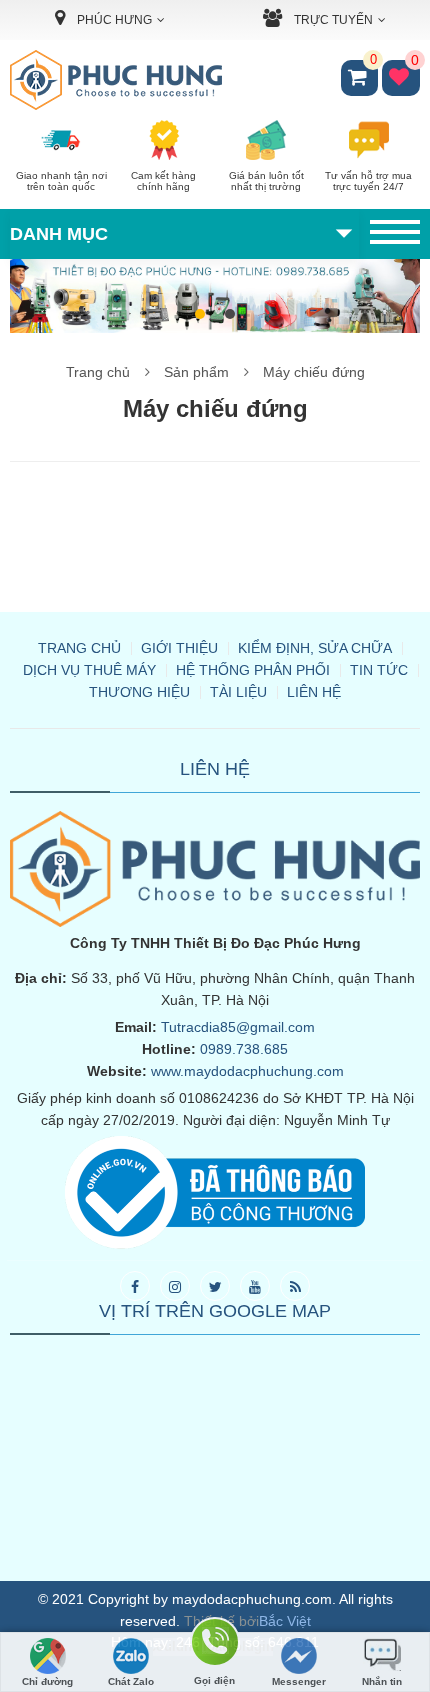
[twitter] (215, 1286)
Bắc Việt (285, 1621)
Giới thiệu (179, 648)
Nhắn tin (382, 1681)
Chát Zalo (131, 1681)
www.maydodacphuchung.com (247, 1071)
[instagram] (175, 1286)
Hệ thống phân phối (253, 670)
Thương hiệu (139, 692)
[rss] (295, 1286)
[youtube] (255, 1286)
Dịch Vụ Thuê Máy (89, 670)
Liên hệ (314, 692)
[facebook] (135, 1286)
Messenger (299, 1681)
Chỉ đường (47, 1681)
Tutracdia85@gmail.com (238, 1027)
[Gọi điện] (215, 1645)
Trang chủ (98, 372)
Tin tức (379, 670)
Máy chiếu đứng (314, 372)
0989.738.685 (244, 1049)
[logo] (116, 79)
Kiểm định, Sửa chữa (315, 648)
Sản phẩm (196, 372)
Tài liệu (238, 692)
